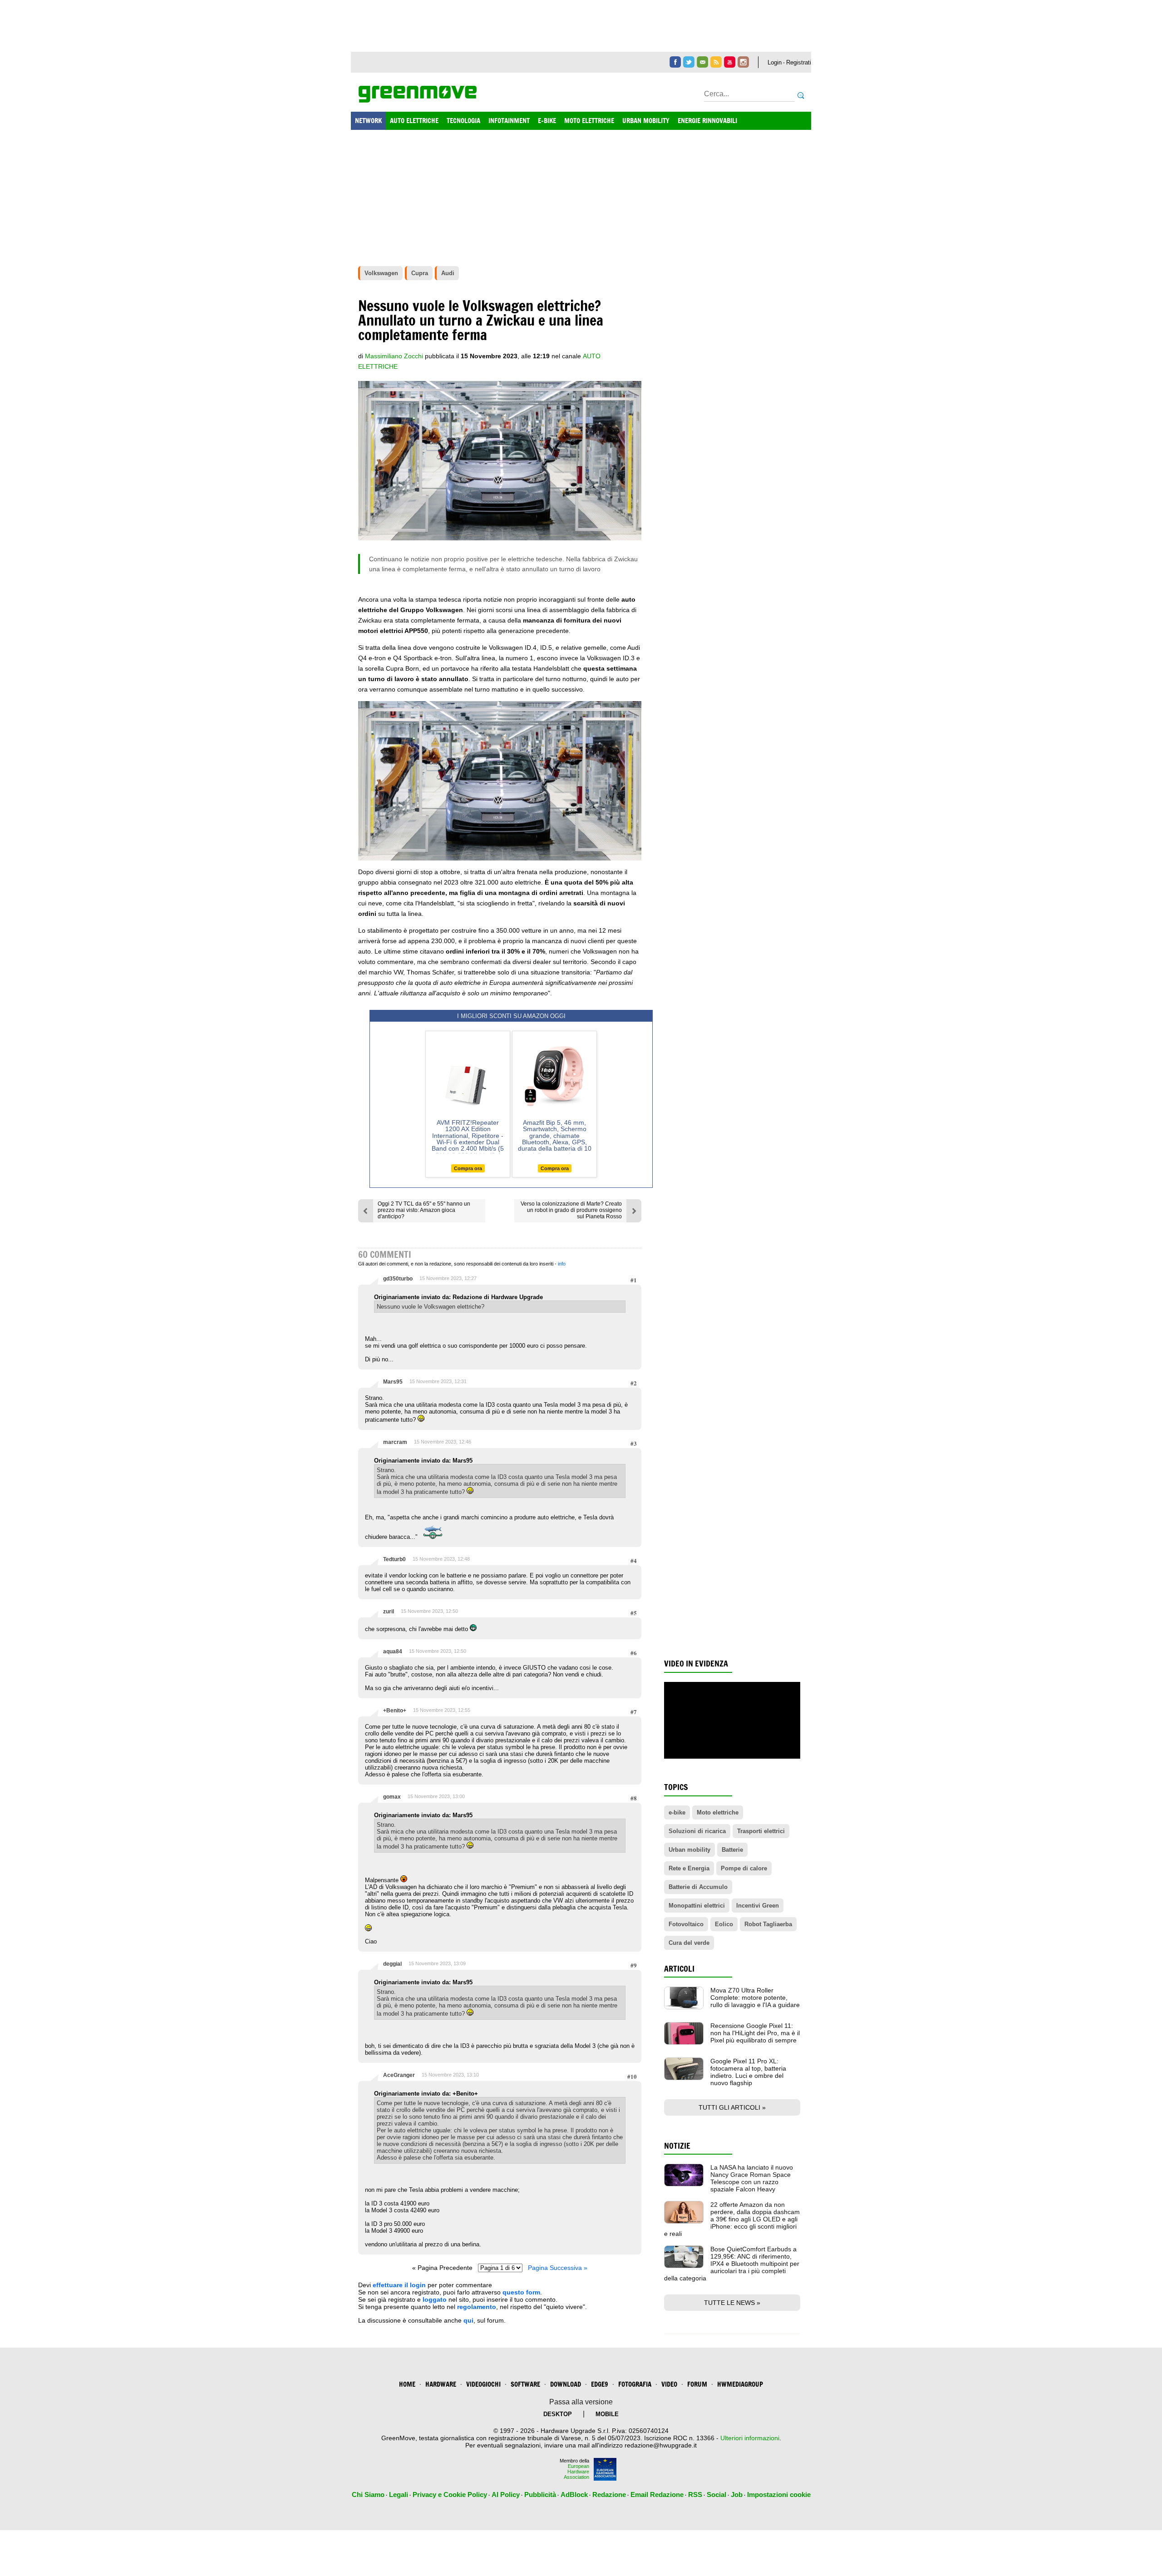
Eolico (724, 1924)
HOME (407, 2384)
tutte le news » (732, 2303)
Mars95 (393, 1382)
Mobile (607, 2414)
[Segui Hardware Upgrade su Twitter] (689, 62)
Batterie (732, 1850)
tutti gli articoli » (732, 2107)
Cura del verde (689, 1943)
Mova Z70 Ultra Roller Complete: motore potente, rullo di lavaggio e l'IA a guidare (755, 1998)
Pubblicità (540, 2494)
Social (716, 2494)
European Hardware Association (576, 2472)
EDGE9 (600, 2384)
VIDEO (669, 2384)
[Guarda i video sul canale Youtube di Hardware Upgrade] (730, 62)
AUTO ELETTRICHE (414, 121)
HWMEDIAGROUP (740, 2384)
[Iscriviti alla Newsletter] (702, 62)
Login (775, 62)
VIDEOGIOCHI (483, 2384)
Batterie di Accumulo (698, 1887)
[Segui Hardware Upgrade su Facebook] (675, 62)
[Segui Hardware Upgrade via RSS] (716, 62)
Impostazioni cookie (779, 2494)
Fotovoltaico (686, 1924)
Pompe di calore (744, 1868)
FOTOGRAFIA (635, 2384)
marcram (395, 1442)
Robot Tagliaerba (768, 1924)
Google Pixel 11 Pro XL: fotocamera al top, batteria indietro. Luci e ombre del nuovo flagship (748, 2072)
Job (737, 2494)
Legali (399, 2494)
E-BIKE (547, 121)
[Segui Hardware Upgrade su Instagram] (743, 62)
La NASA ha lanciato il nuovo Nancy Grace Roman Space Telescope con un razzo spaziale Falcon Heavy (752, 2178)
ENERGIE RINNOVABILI (707, 121)
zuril (389, 1612)
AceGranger (399, 2075)
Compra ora (468, 1168)
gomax (392, 1797)
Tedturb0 (394, 1559)
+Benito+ (395, 1711)
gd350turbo (398, 1279)
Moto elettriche (718, 1812)
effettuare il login (399, 2285)
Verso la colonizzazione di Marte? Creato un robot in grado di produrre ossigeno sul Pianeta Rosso (571, 1210)
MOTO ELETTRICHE (589, 121)
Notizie (677, 2146)
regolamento (477, 2307)
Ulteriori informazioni (750, 2438)
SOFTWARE (525, 2384)
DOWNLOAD (566, 2384)
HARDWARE (441, 2384)
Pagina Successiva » (558, 2268)
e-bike (677, 1812)
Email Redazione (657, 2494)
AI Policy (506, 2494)
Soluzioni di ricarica (697, 1831)
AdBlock (574, 2494)
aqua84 (393, 1651)
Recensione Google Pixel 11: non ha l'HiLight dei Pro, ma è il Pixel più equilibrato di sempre (755, 2033)
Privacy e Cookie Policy (450, 2494)
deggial (392, 1964)
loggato (435, 2299)
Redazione (609, 2494)
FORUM (697, 2384)
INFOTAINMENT (509, 121)
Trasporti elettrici (761, 1831)
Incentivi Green (758, 1906)
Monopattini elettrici (697, 1906)
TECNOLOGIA (463, 121)
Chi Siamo (368, 2494)
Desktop (558, 2414)
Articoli (679, 1969)
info (562, 1264)
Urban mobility (689, 1850)
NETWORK (368, 121)
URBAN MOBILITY (646, 121)
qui (468, 2320)
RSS (695, 2494)
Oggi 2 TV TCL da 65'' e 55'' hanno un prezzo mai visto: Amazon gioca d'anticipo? (424, 1210)
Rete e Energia (689, 1868)
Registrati (799, 62)
